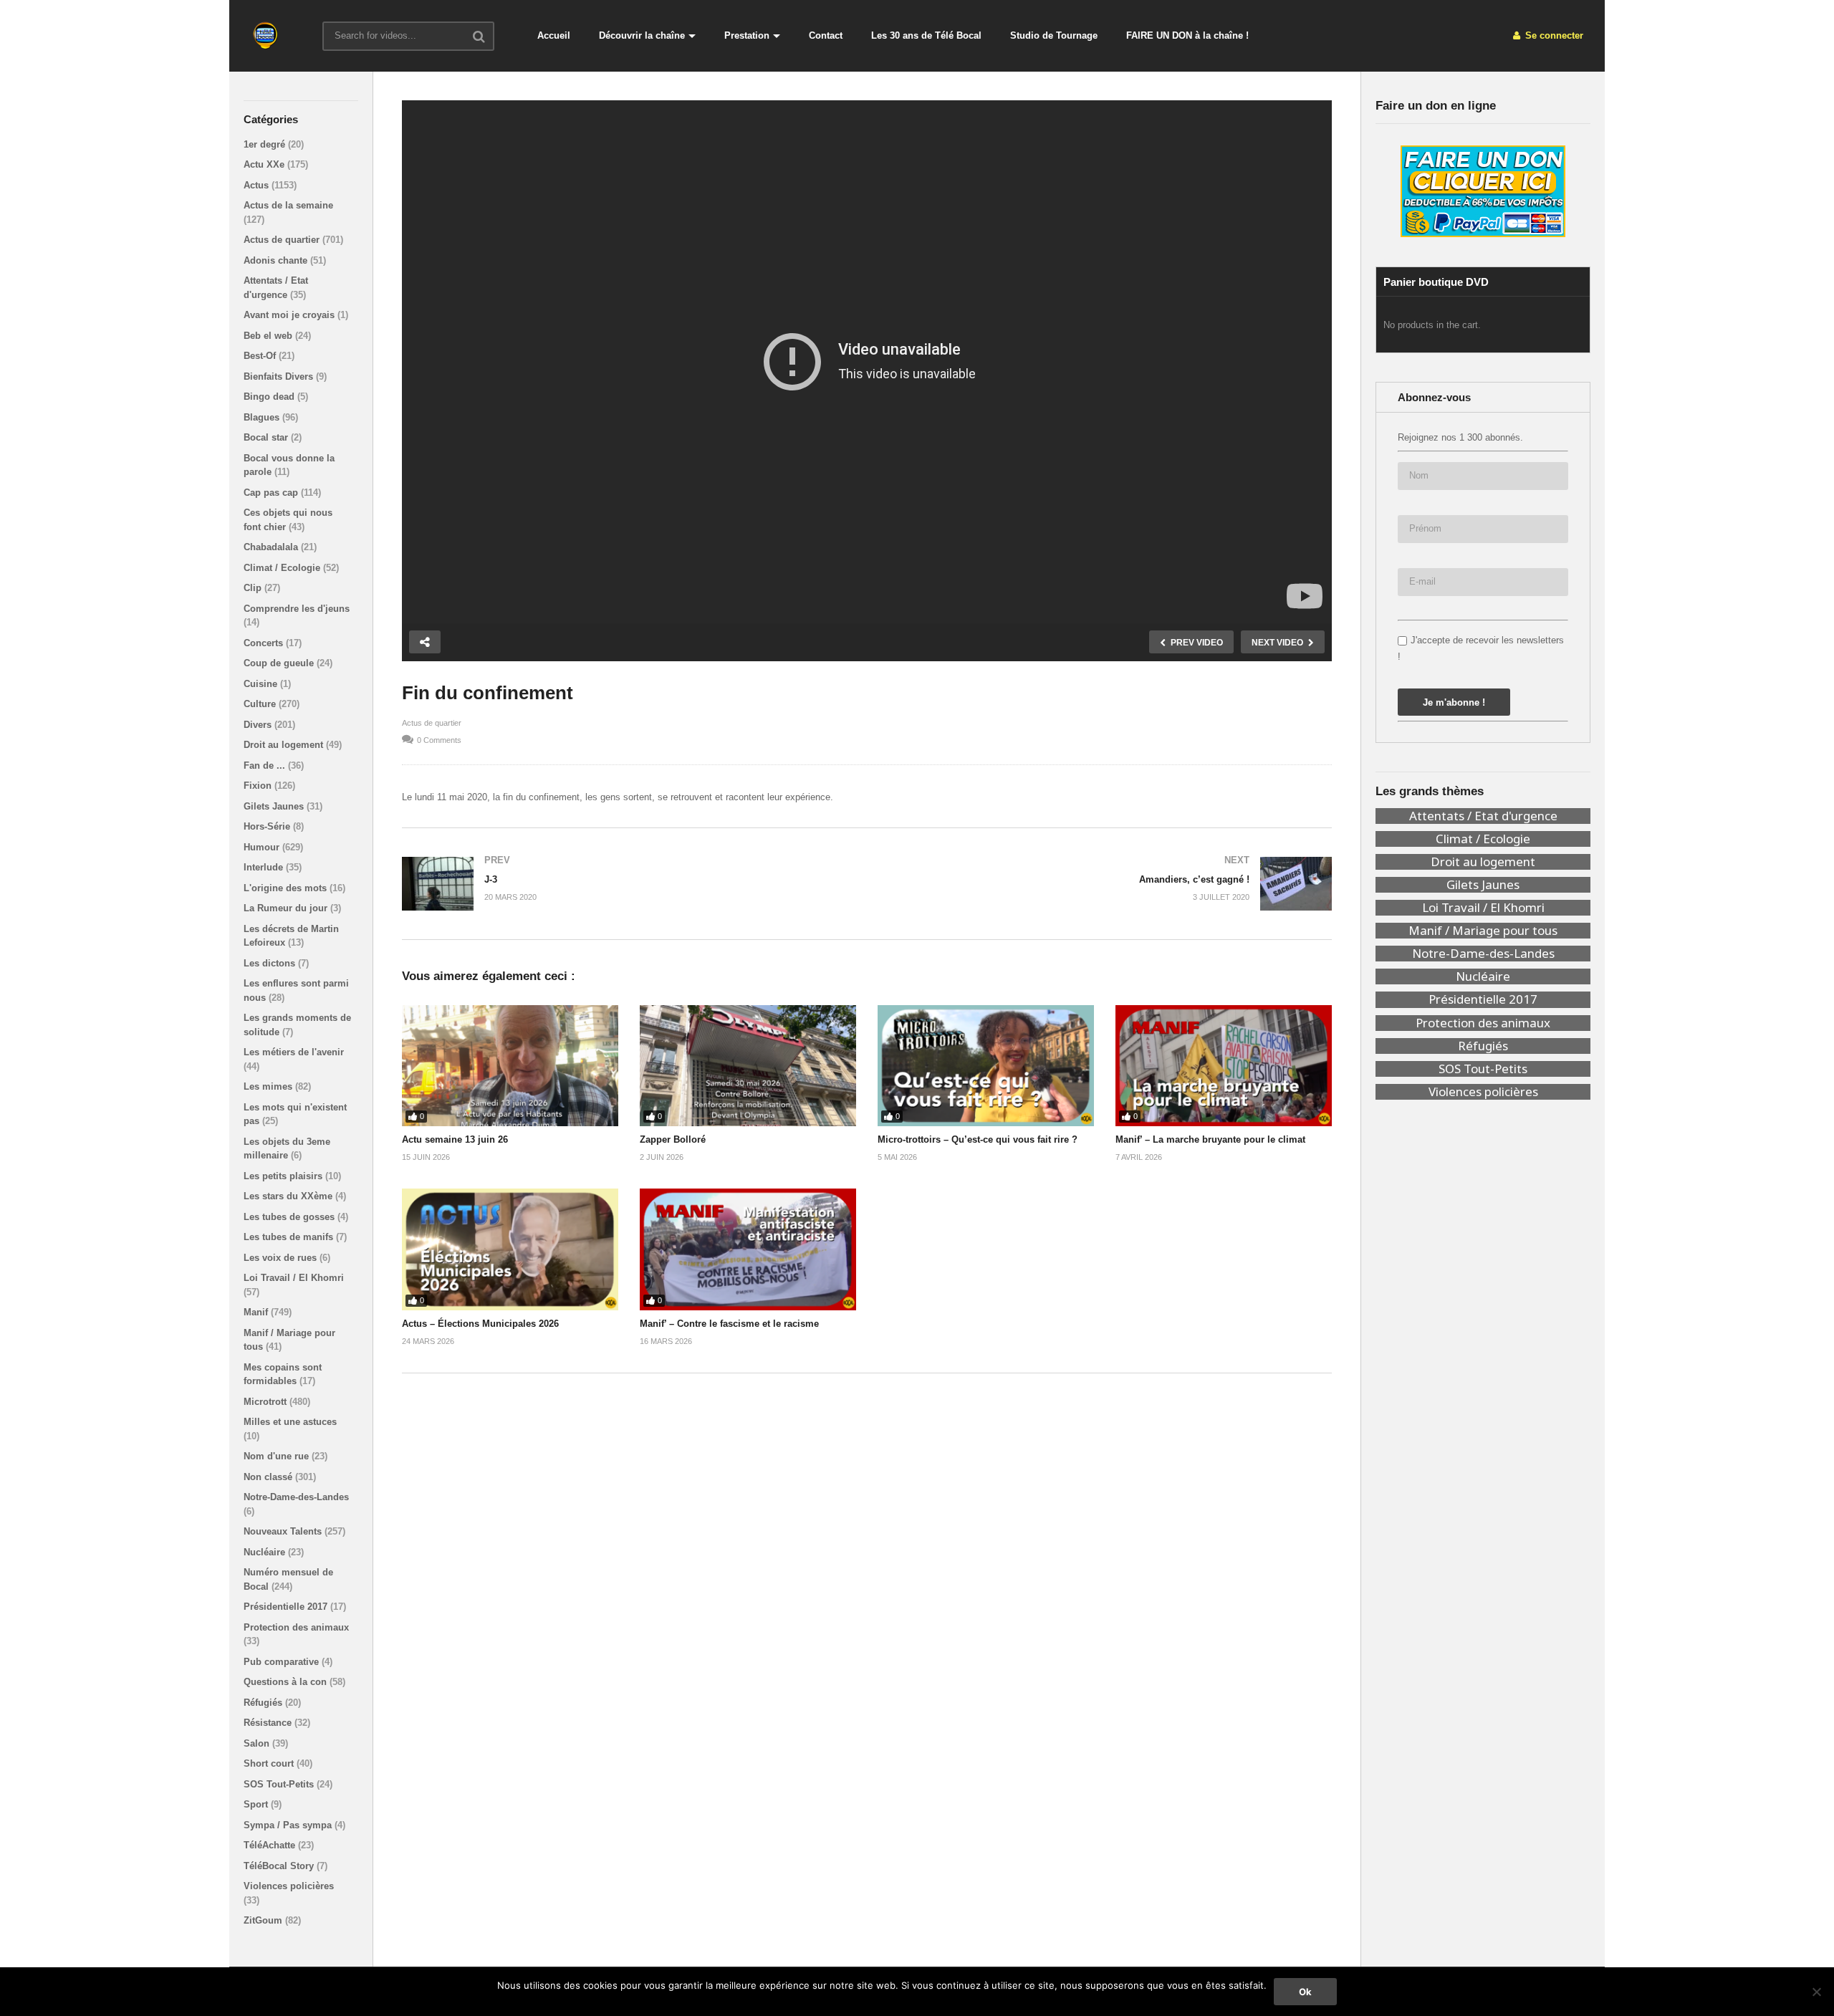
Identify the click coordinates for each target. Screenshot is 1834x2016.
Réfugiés (264, 1703)
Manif (257, 1312)
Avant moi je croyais (291, 315)
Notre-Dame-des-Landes (296, 1497)
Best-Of (261, 356)
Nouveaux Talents (284, 1531)
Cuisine (262, 684)
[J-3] (627, 884)
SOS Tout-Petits (280, 1784)
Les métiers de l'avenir (294, 1052)
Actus (258, 185)
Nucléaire (266, 1552)
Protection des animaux (296, 1627)
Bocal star (267, 437)
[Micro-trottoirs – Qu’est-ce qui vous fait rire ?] (986, 1066)
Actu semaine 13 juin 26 (455, 1139)
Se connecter (1553, 35)
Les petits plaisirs (284, 1176)
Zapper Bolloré (673, 1139)
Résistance (269, 1723)
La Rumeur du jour (287, 908)
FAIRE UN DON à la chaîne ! (1187, 35)
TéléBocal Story (280, 1866)
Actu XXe (265, 164)
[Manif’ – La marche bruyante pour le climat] (1224, 1066)
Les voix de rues (282, 1258)
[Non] (1816, 1992)
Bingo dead (270, 397)
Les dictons (271, 963)
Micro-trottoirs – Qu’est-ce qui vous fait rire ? (978, 1139)
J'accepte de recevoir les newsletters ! (1481, 648)
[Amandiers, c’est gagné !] (1106, 884)
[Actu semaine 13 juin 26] (510, 1066)
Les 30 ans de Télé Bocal (926, 35)
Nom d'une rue (278, 1456)
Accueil (554, 35)
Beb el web (269, 336)
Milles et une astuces (290, 1422)
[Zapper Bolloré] (748, 1066)
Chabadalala (272, 547)
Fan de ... (266, 765)
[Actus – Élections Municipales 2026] (510, 1249)
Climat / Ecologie (283, 568)
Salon (258, 1743)
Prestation (747, 35)
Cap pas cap (272, 493)
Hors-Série (268, 826)
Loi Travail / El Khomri (294, 1278)
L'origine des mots (287, 888)
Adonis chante (277, 260)
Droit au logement (285, 745)
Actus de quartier (283, 240)
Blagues (263, 417)
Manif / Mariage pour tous (1483, 931)
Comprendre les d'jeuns (297, 609)
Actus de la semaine (288, 205)
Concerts (265, 643)
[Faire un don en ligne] (1483, 191)
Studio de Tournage (1054, 35)
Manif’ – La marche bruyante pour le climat (1210, 1139)
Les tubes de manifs (290, 1237)
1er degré (266, 144)
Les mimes (269, 1086)
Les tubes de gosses (291, 1217)
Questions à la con (287, 1682)
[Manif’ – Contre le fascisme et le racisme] (748, 1249)
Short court (270, 1763)
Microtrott (267, 1402)
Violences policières (289, 1886)
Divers (259, 725)
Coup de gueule (280, 663)
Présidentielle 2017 (287, 1607)
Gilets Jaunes (275, 806)
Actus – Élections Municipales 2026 (480, 1324)
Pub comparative (283, 1662)
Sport (257, 1804)
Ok (1305, 1992)
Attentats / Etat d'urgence (1483, 816)
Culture (261, 704)
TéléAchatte (271, 1845)
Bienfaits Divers (280, 376)
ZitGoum (264, 1920)
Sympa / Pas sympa (289, 1825)
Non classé (269, 1477)
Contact (826, 35)
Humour (263, 847)
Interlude (265, 867)
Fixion (259, 786)
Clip (254, 588)
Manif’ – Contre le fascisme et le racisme (729, 1324)
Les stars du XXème (289, 1196)
